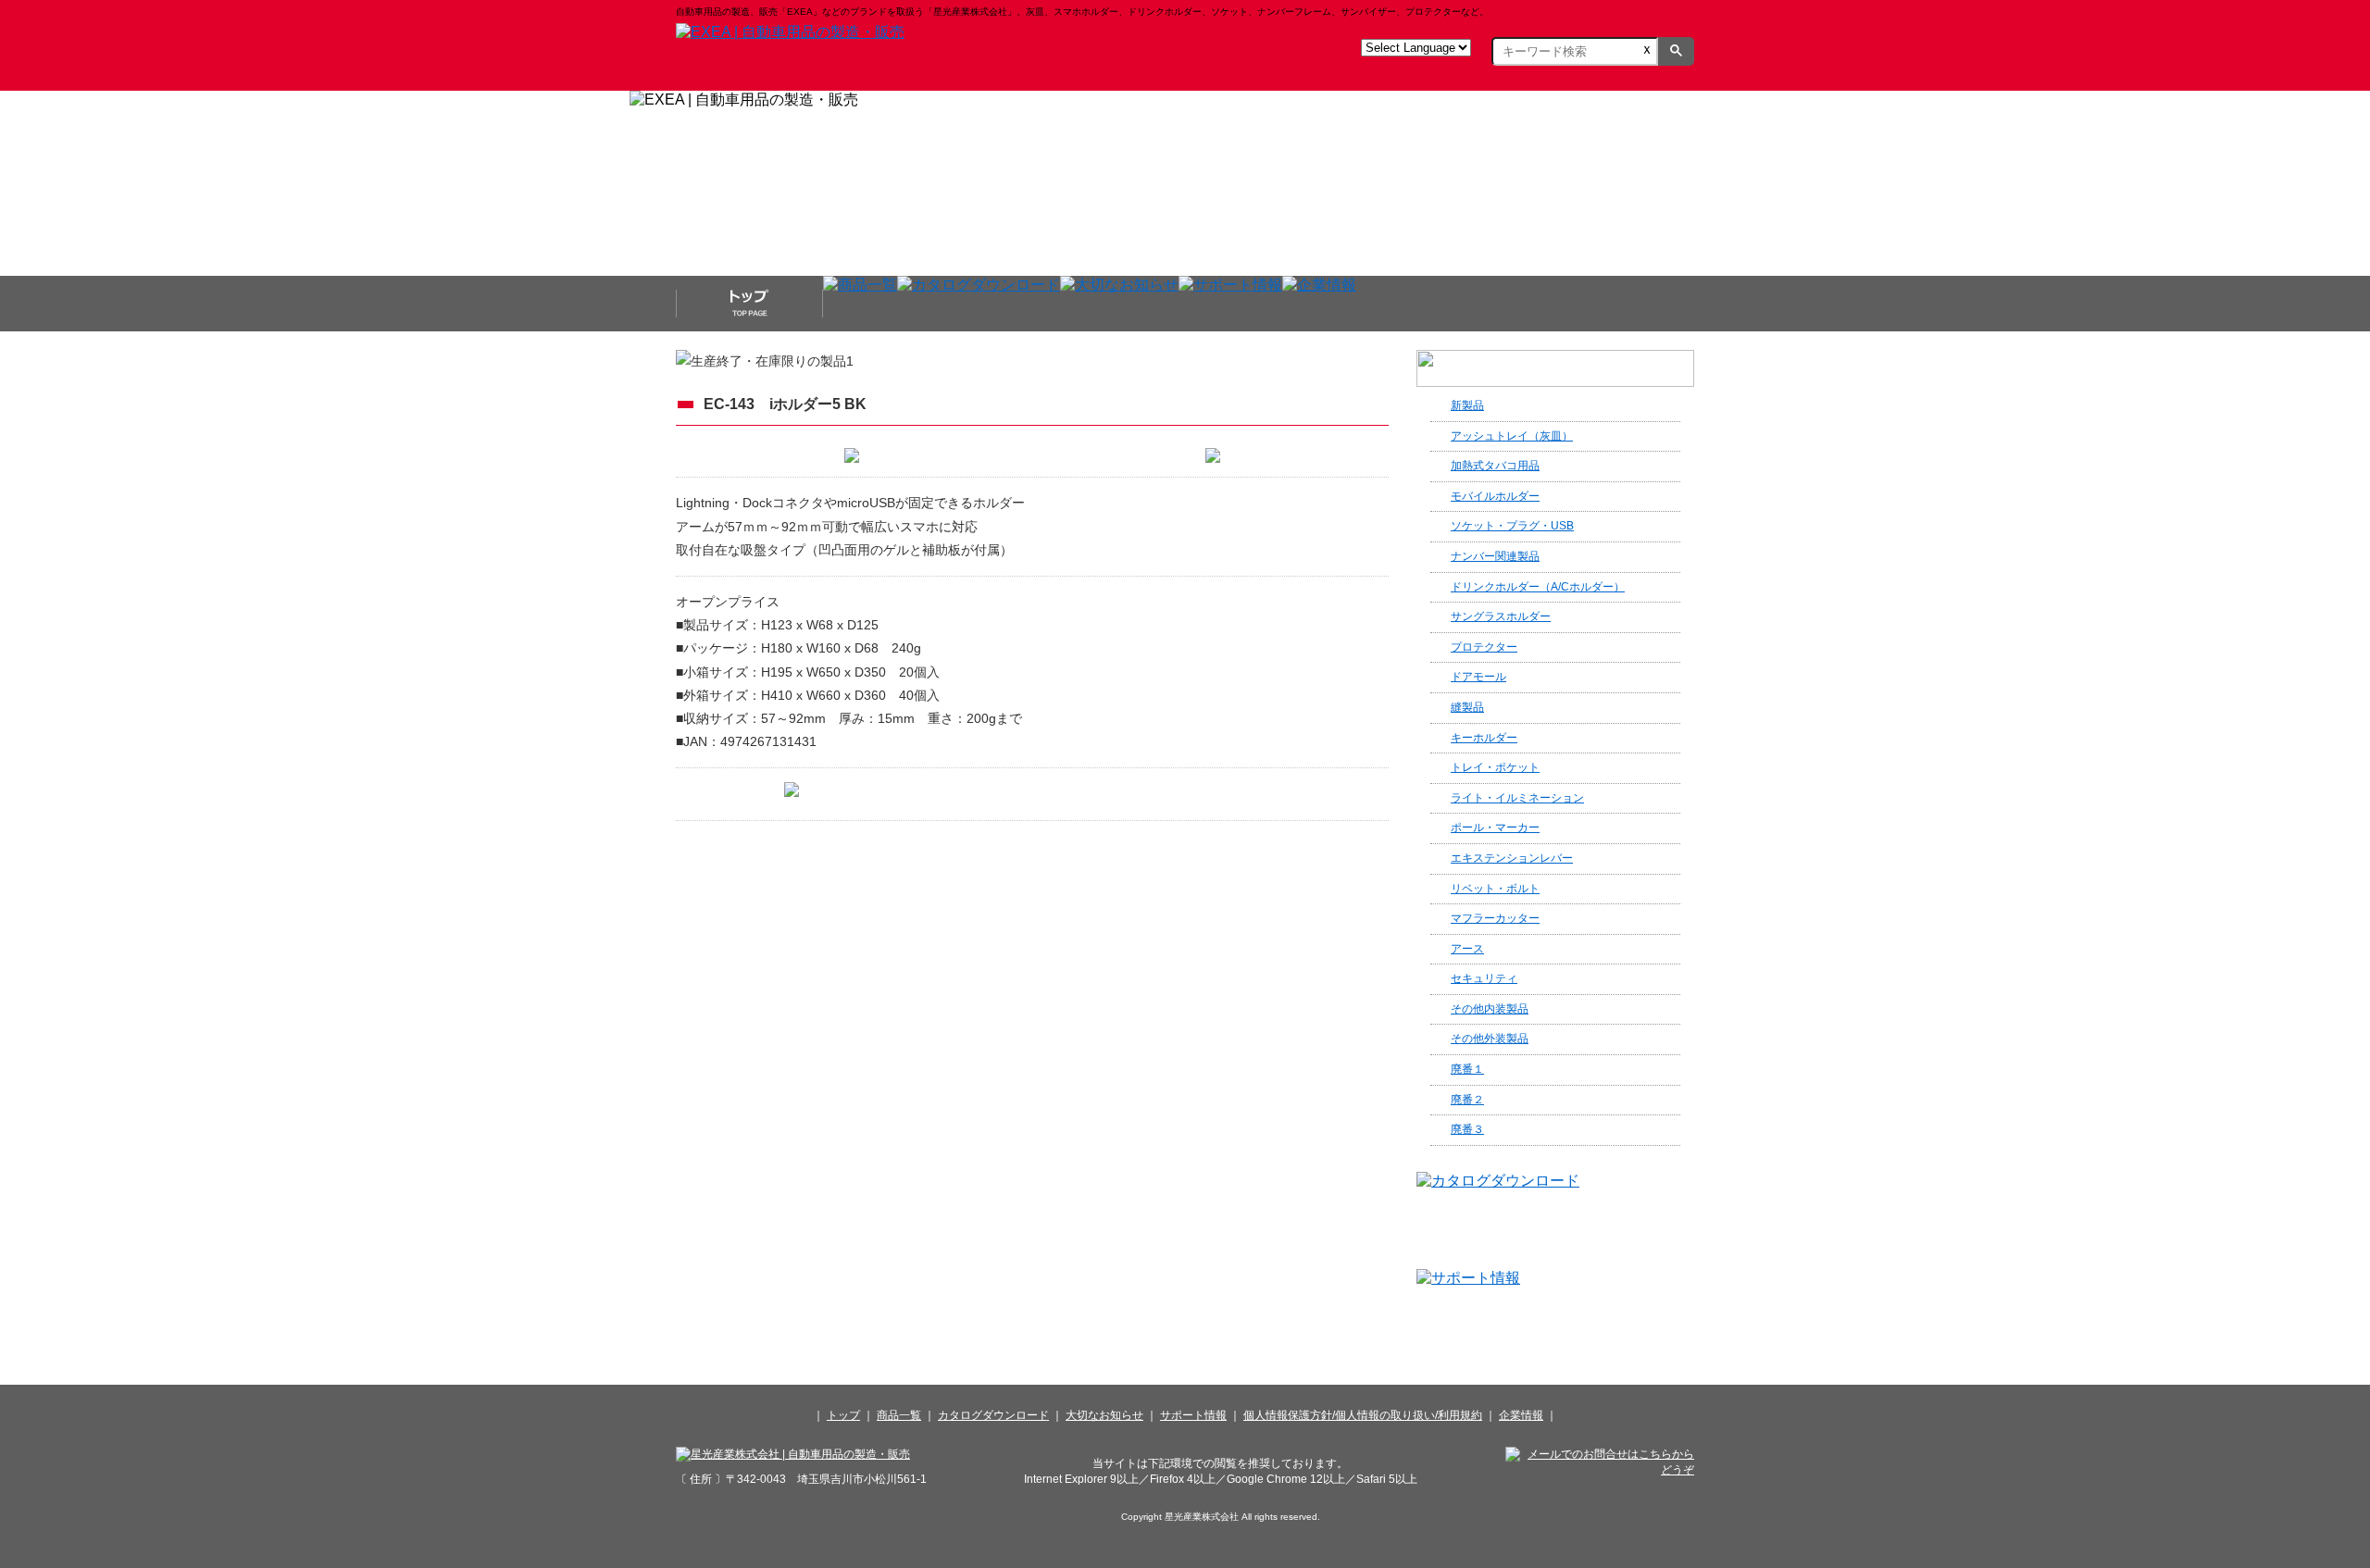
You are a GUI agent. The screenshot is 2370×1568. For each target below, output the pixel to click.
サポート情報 (1193, 1415)
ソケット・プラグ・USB (1512, 526)
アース (1467, 949)
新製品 (1467, 405)
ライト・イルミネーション (1517, 798)
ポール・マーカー (1495, 828)
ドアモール (1478, 677)
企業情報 (1521, 1415)
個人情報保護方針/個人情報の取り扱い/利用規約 (1363, 1415)
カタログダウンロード (993, 1415)
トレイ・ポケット (1495, 767)
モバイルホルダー (1495, 496)
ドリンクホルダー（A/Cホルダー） (1538, 587)
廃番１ (1467, 1069)
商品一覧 (899, 1415)
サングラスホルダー (1501, 616)
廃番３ (1467, 1129)
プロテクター (1484, 647)
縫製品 (1467, 707)
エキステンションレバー (1512, 858)
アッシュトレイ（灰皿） (1512, 436)
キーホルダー (1484, 738)
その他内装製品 (1490, 1009)
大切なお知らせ (1104, 1415)
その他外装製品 (1490, 1039)
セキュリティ (1484, 978)
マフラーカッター (1495, 918)
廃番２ (1467, 1100)
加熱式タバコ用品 (1495, 466)
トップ (843, 1415)
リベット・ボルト (1495, 889)
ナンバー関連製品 (1495, 556)
